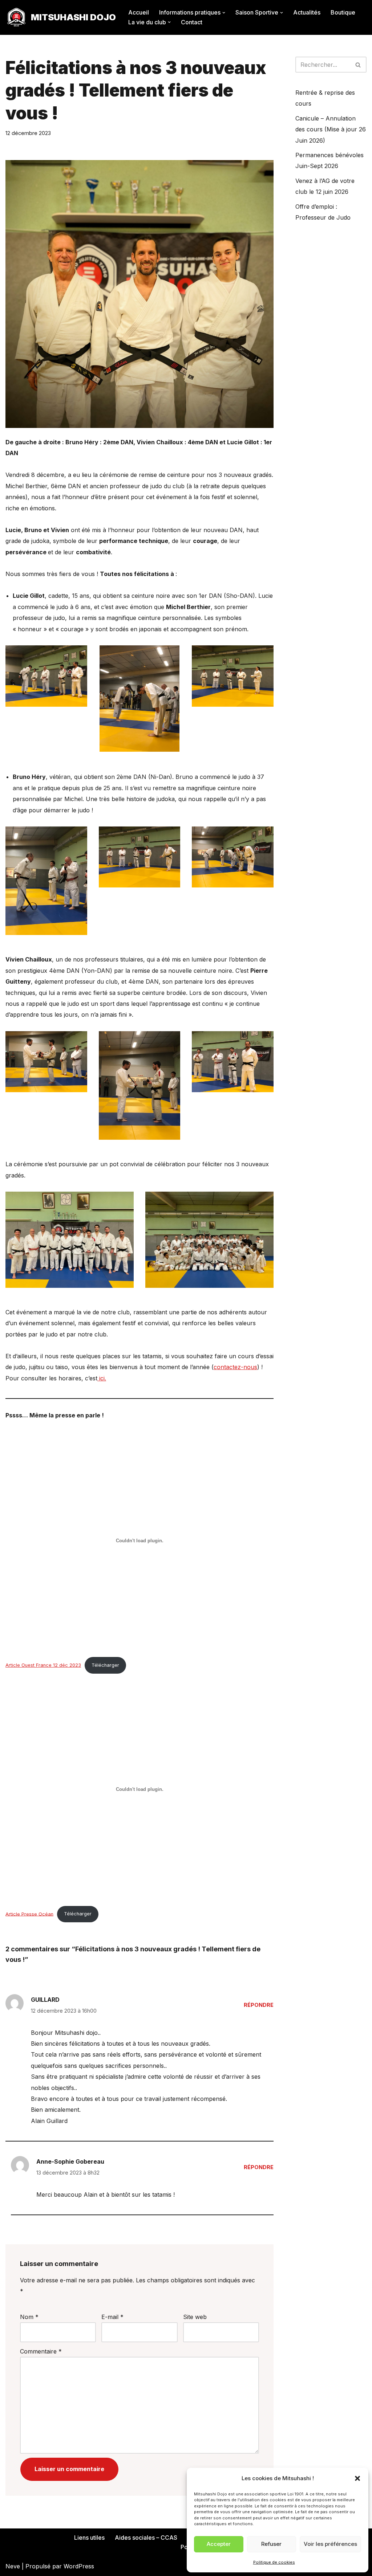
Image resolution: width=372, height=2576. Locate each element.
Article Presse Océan (29, 1914)
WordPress (79, 2566)
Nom (29, 2317)
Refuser (271, 2544)
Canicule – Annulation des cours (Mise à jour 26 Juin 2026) (331, 129)
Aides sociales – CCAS (146, 2538)
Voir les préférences (330, 2544)
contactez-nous (235, 1367)
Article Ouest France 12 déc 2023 (43, 1665)
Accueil (139, 12)
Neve (13, 2566)
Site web (195, 2317)
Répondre (259, 2005)
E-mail (112, 2317)
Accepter (219, 2544)
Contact (192, 22)
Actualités (307, 12)
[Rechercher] (358, 65)
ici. (102, 1378)
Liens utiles (89, 2538)
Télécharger (105, 1665)
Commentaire (41, 2351)
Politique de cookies (274, 2562)
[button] (357, 2478)
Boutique (343, 12)
